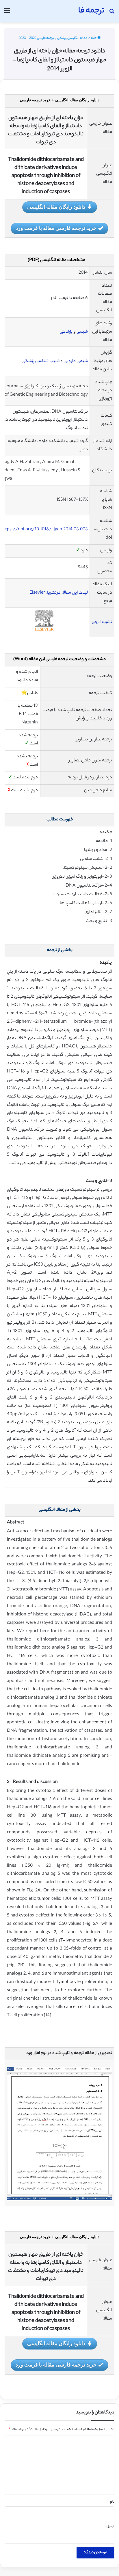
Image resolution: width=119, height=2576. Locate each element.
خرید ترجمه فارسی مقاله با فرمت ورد (56, 228)
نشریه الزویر (102, 622)
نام (112, 2502)
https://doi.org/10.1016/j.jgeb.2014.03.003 (44, 530)
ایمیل (110, 2527)
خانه (94, 38)
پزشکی (66, 332)
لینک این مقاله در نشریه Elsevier (59, 593)
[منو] (7, 13)
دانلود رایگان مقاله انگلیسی (56, 207)
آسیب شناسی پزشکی (41, 361)
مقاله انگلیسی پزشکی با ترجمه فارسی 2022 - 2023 (53, 38)
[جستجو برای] (112, 13)
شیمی (82, 332)
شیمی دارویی (76, 361)
